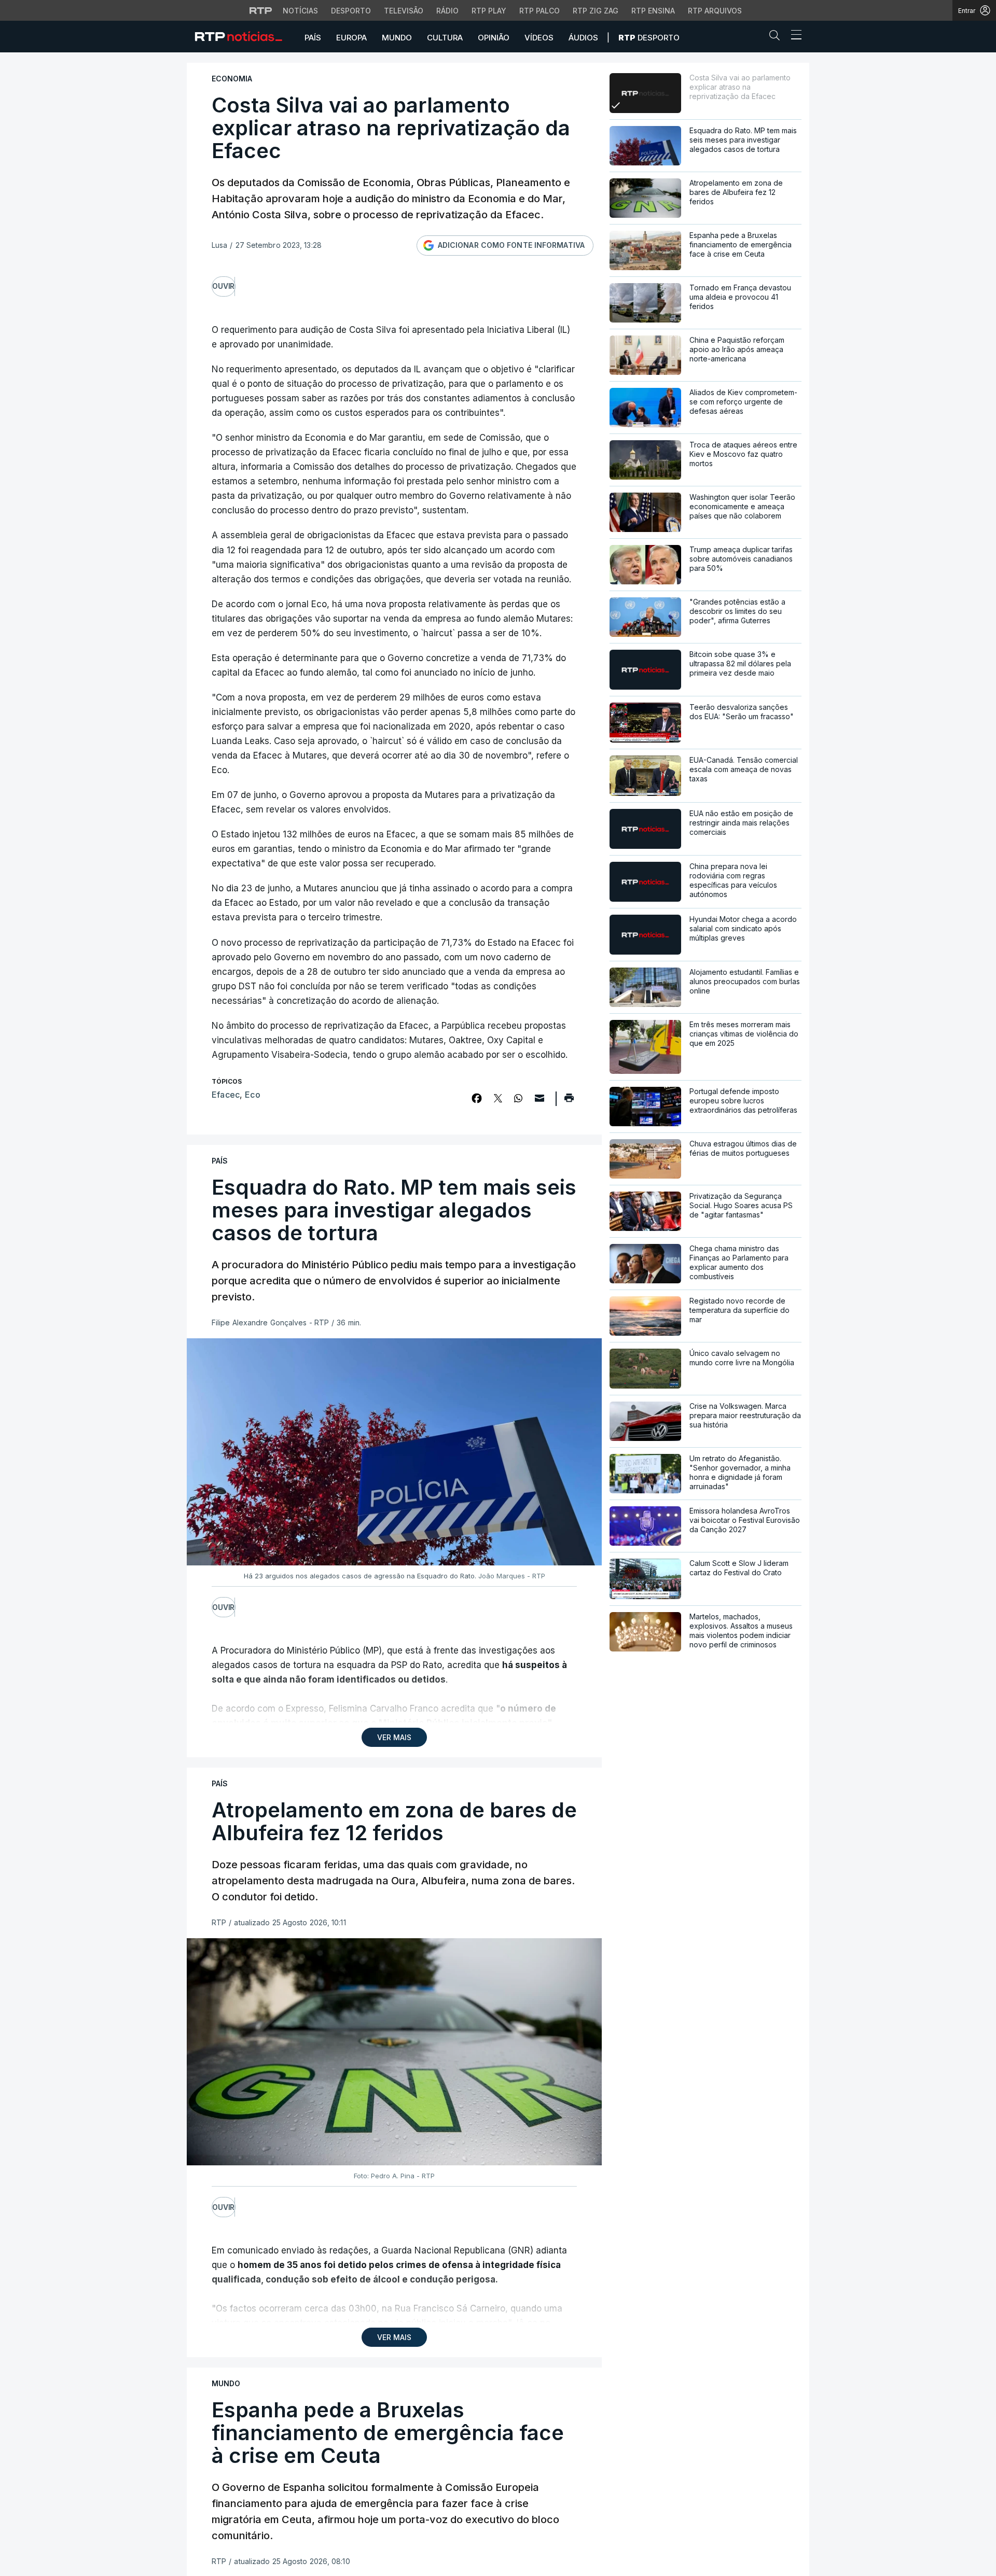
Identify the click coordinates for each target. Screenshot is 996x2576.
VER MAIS (394, 1737)
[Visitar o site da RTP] (261, 10)
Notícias (300, 11)
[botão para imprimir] (569, 1101)
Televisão (404, 11)
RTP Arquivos (715, 11)
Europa (351, 38)
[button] (777, 37)
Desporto (351, 11)
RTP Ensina (653, 11)
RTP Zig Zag (596, 11)
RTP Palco (539, 11)
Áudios (583, 38)
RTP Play (489, 11)
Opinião (494, 38)
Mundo (397, 38)
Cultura (445, 38)
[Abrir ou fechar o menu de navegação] (793, 36)
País (313, 38)
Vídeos (539, 38)
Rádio (447, 11)
